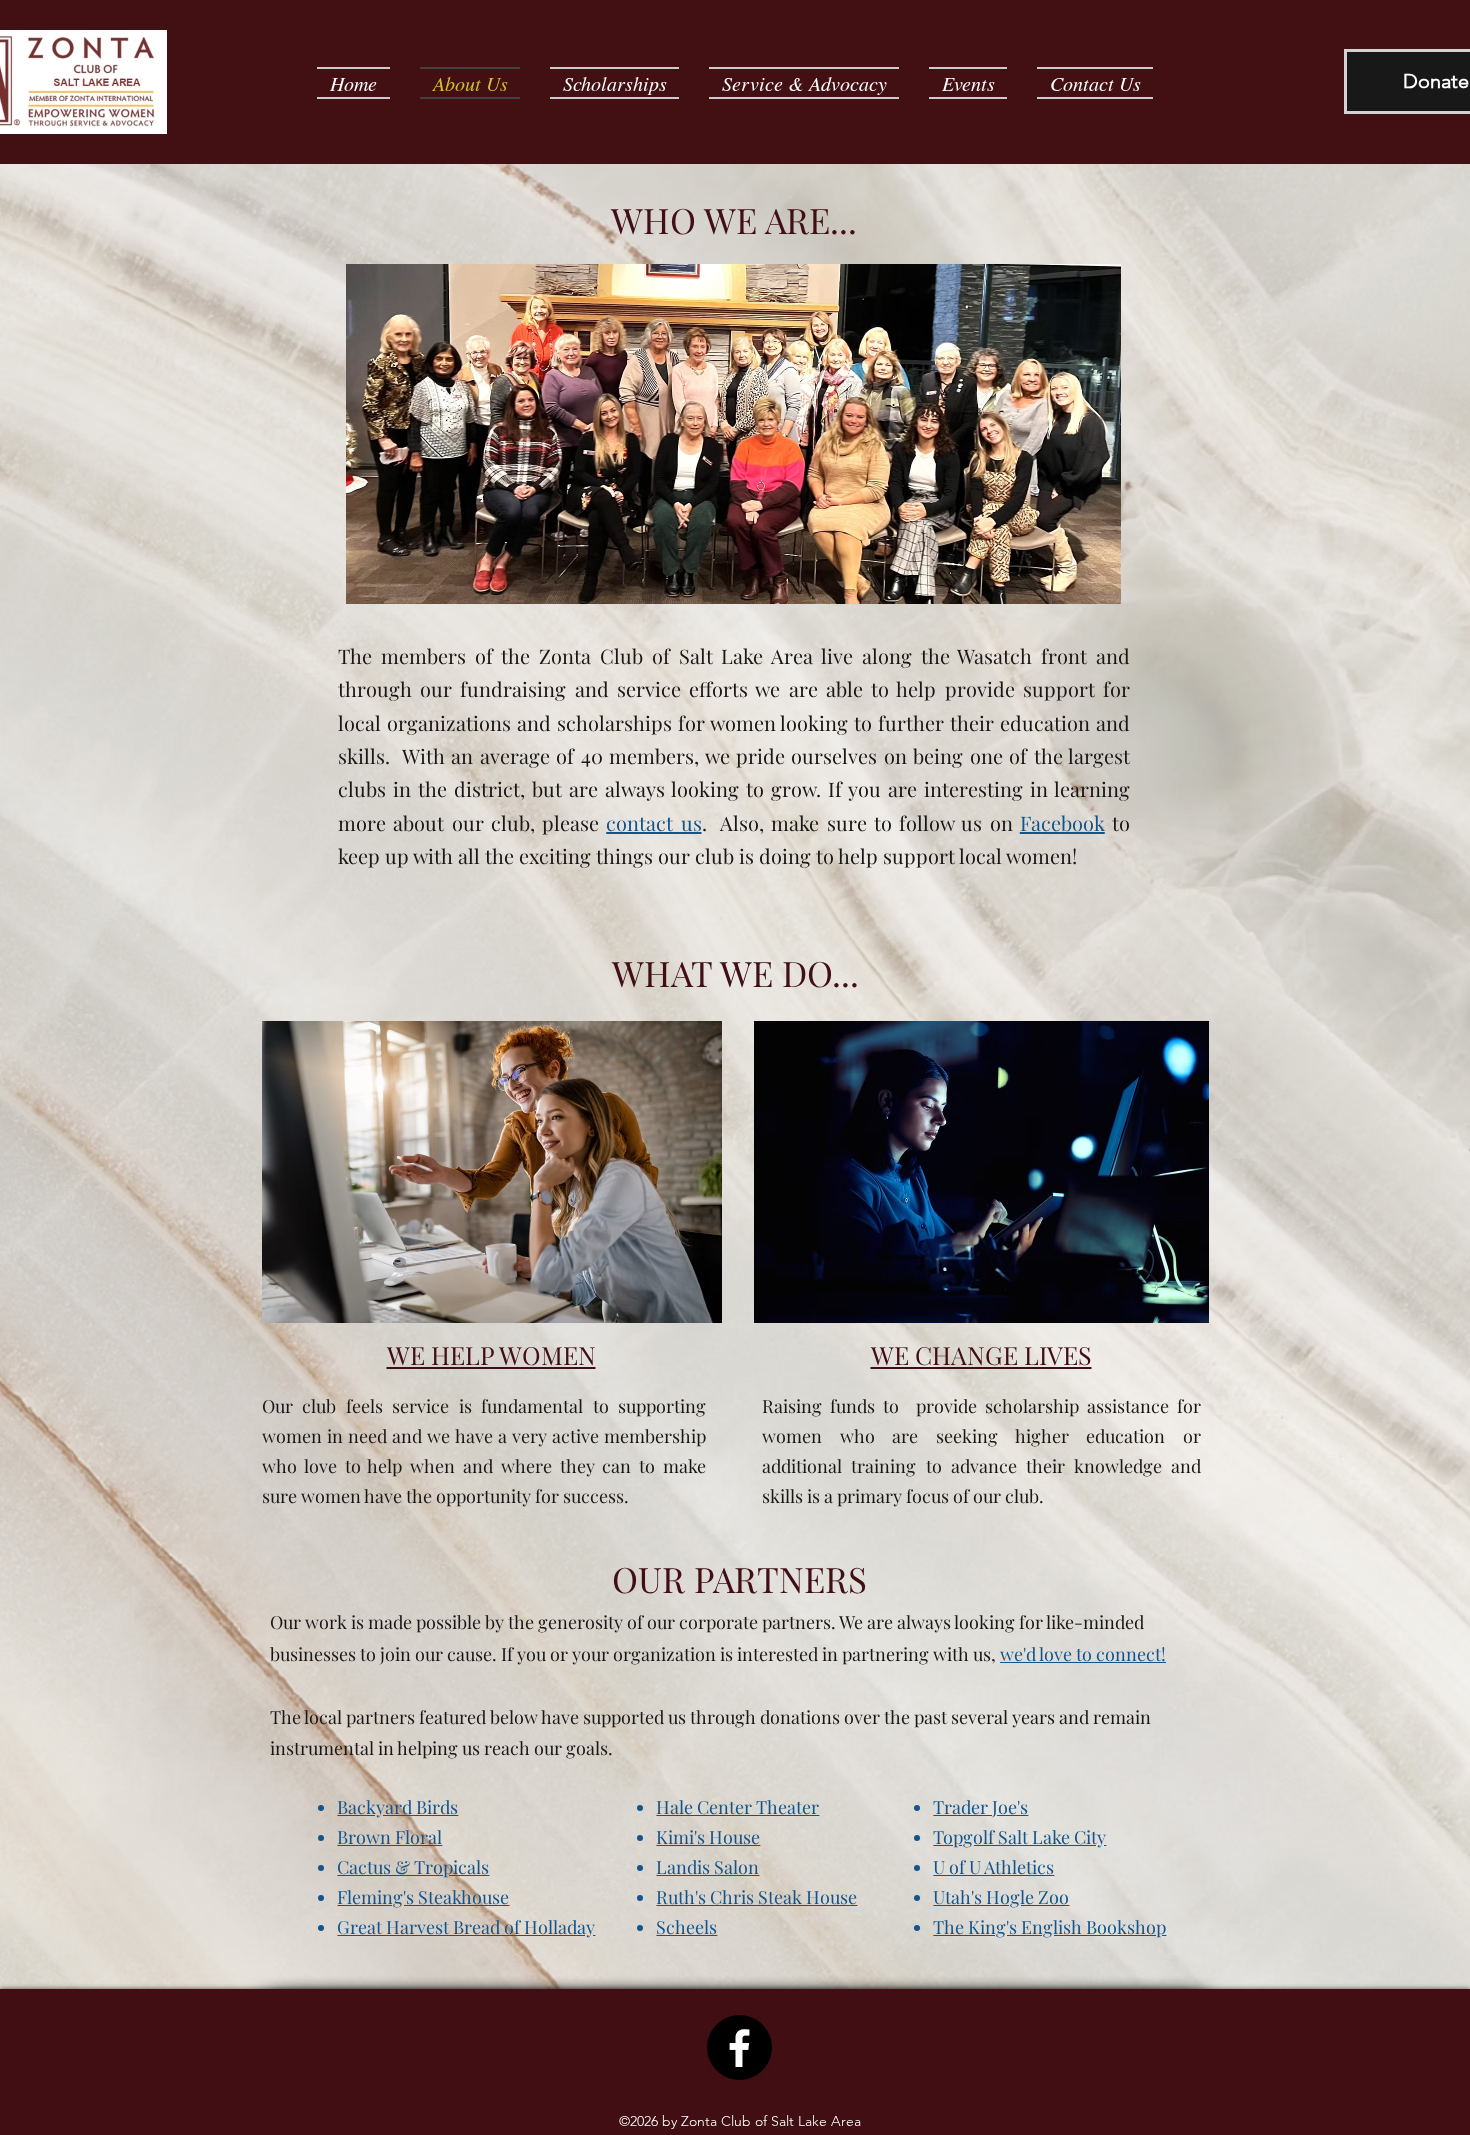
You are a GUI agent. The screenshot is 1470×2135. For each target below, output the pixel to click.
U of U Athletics (993, 1867)
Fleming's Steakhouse (423, 1897)
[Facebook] (739, 2047)
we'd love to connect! (1083, 1654)
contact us (653, 822)
